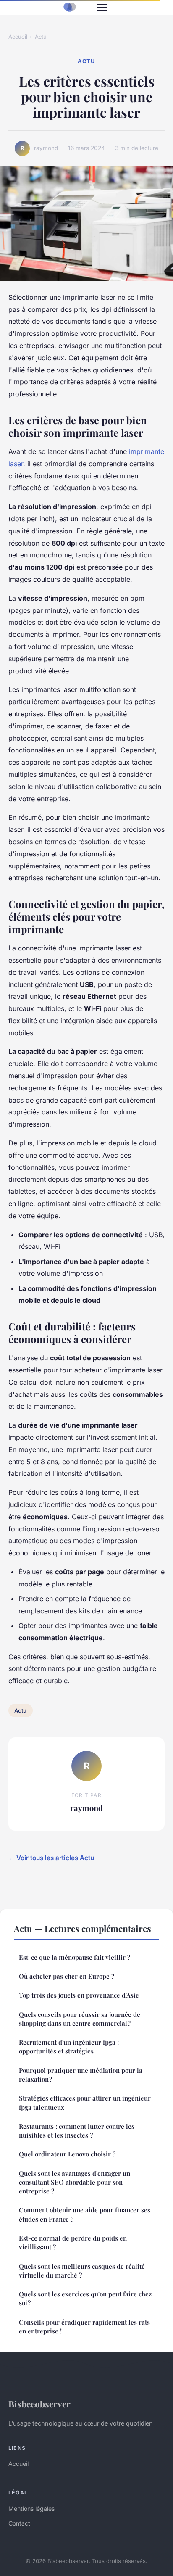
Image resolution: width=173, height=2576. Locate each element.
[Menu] (102, 8)
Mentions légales (31, 2509)
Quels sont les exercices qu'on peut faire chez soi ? (85, 2298)
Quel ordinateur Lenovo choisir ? (67, 2154)
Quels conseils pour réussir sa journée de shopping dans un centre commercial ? (80, 2019)
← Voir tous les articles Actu (51, 1858)
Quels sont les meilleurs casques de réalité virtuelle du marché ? (82, 2271)
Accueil (18, 37)
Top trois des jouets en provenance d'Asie (79, 1995)
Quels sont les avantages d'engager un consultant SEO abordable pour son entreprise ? (75, 2182)
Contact (19, 2523)
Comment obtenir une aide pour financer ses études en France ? (85, 2214)
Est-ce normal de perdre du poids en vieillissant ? (73, 2242)
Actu (41, 37)
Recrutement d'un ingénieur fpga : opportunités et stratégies (69, 2047)
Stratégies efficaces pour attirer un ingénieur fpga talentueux (85, 2102)
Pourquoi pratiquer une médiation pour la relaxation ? (81, 2075)
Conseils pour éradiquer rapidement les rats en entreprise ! (84, 2327)
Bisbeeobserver (39, 2404)
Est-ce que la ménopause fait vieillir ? (75, 1957)
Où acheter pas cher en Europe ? (67, 1976)
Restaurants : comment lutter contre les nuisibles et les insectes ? (77, 2131)
